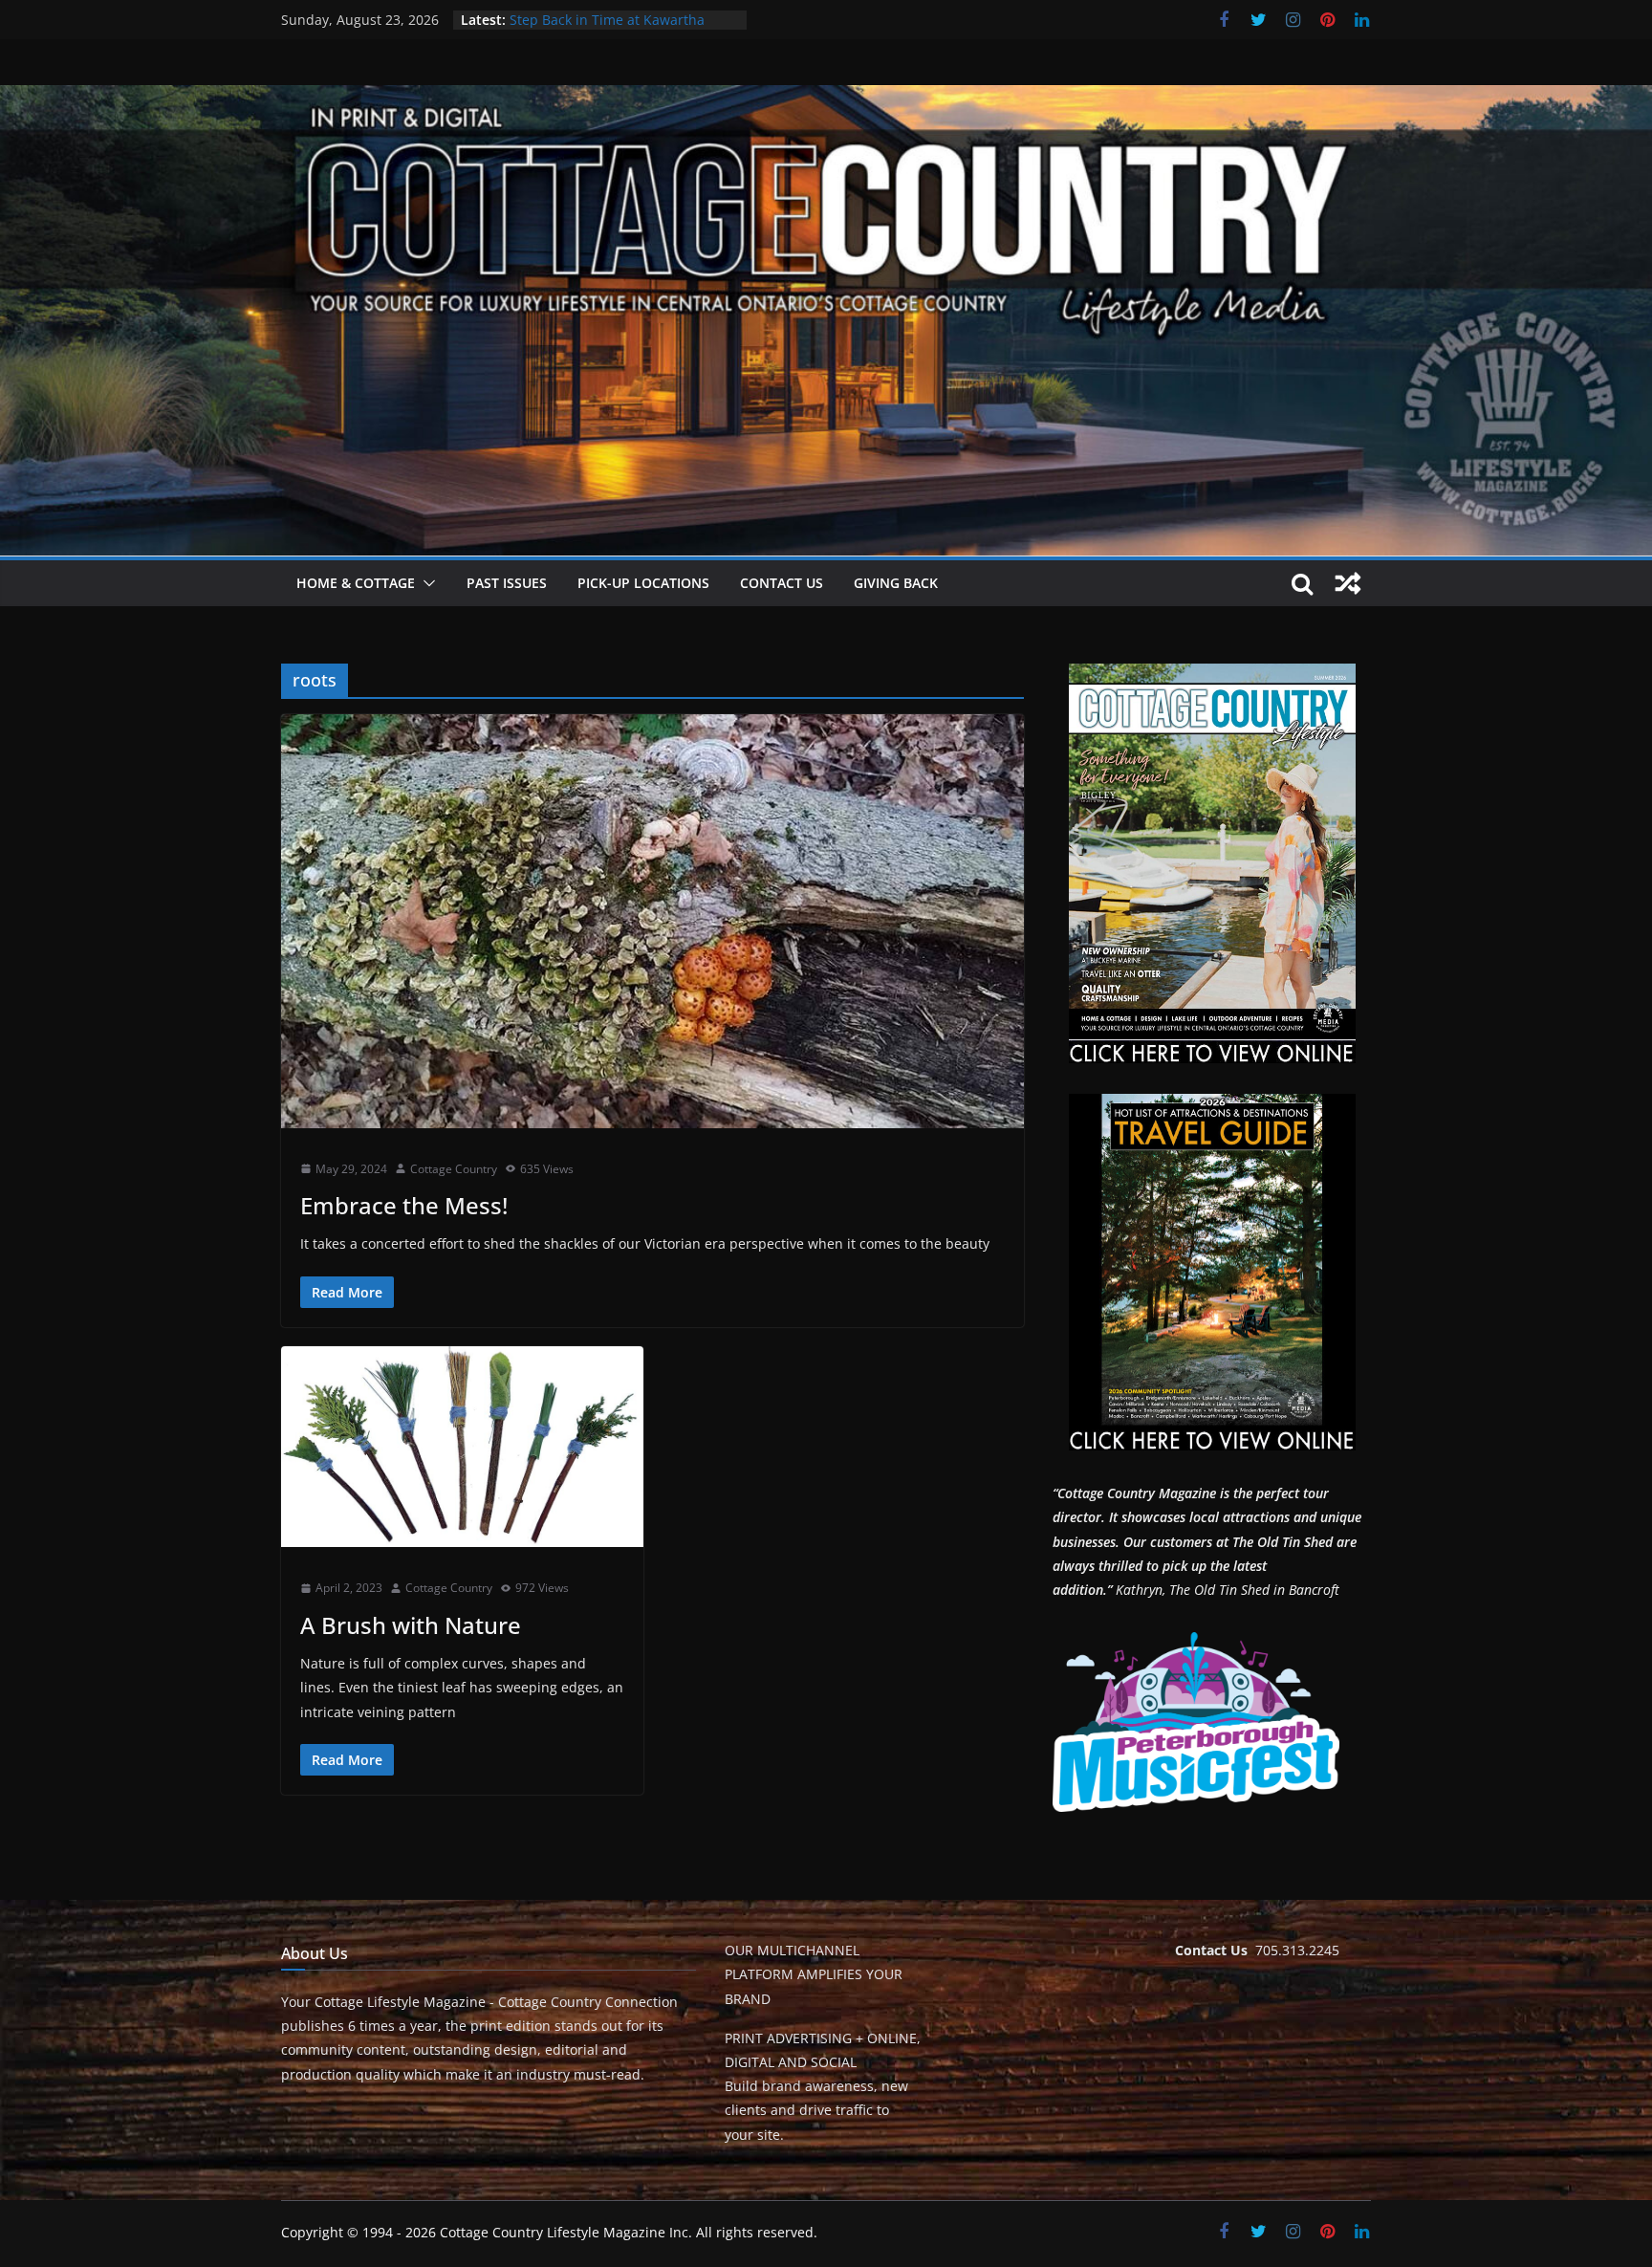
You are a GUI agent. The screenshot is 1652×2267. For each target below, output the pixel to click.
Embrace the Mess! (404, 1205)
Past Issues (507, 583)
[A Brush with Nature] (462, 1447)
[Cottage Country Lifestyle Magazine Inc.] (826, 98)
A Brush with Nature (411, 1625)
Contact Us (782, 583)
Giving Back (896, 583)
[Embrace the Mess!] (652, 921)
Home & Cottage (356, 583)
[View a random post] (1348, 583)
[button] (425, 583)
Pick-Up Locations (643, 583)
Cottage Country (454, 1169)
